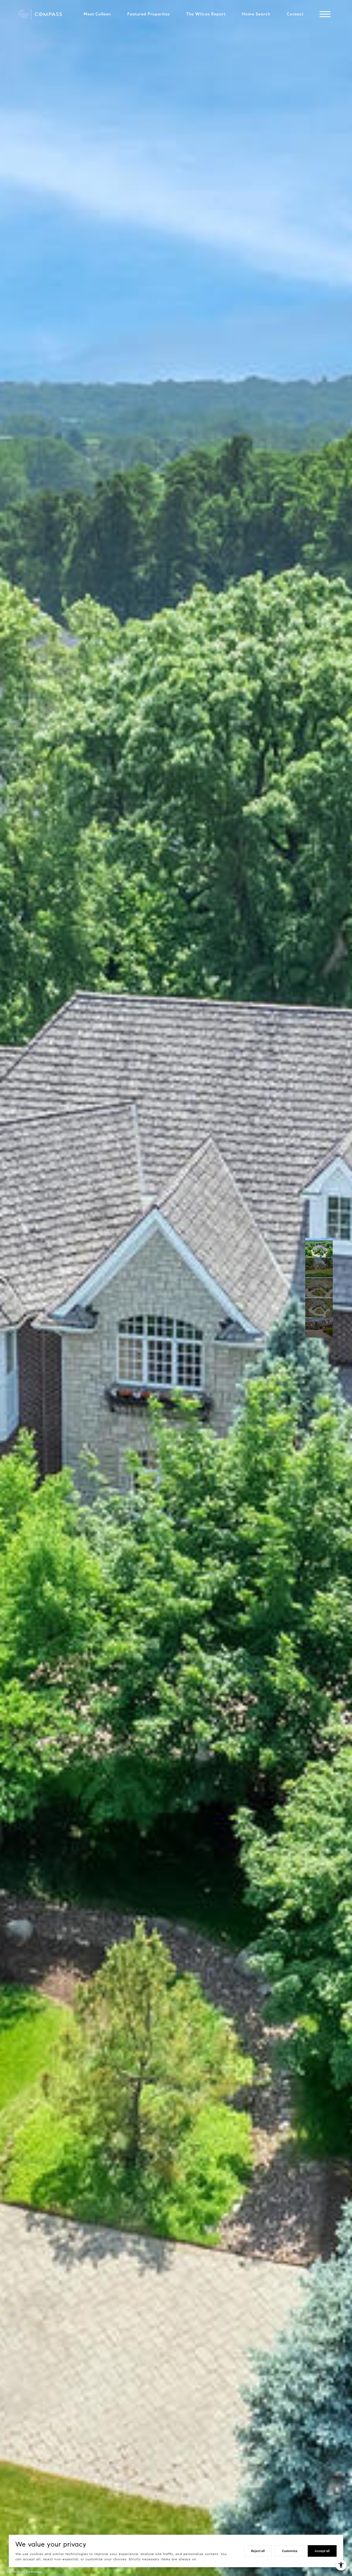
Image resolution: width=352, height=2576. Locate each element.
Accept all (322, 2551)
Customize (290, 2551)
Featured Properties (148, 14)
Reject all (258, 2551)
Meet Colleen (97, 14)
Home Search (256, 14)
